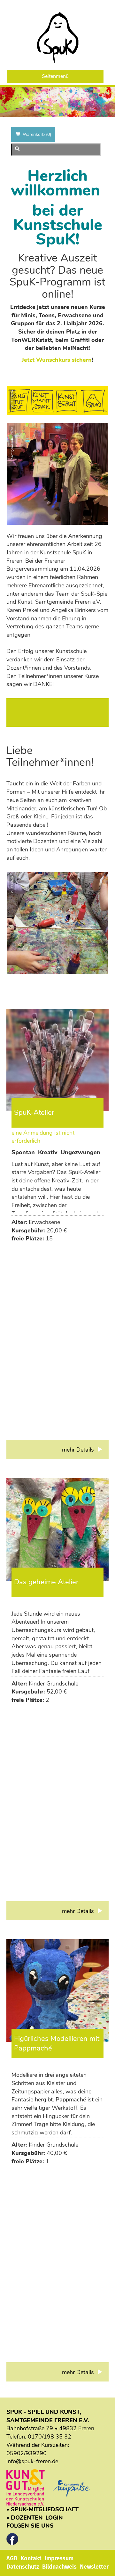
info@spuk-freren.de (32, 2461)
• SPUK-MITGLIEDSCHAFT (42, 2509)
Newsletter (94, 2567)
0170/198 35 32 (50, 2437)
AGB (12, 2558)
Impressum (59, 2558)
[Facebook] (12, 2537)
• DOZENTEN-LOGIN (35, 2518)
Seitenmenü (55, 76)
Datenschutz (23, 2567)
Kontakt (31, 2558)
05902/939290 (27, 2453)
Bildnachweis (59, 2567)
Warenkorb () (37, 134)
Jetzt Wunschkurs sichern (57, 360)
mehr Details (79, 1450)
